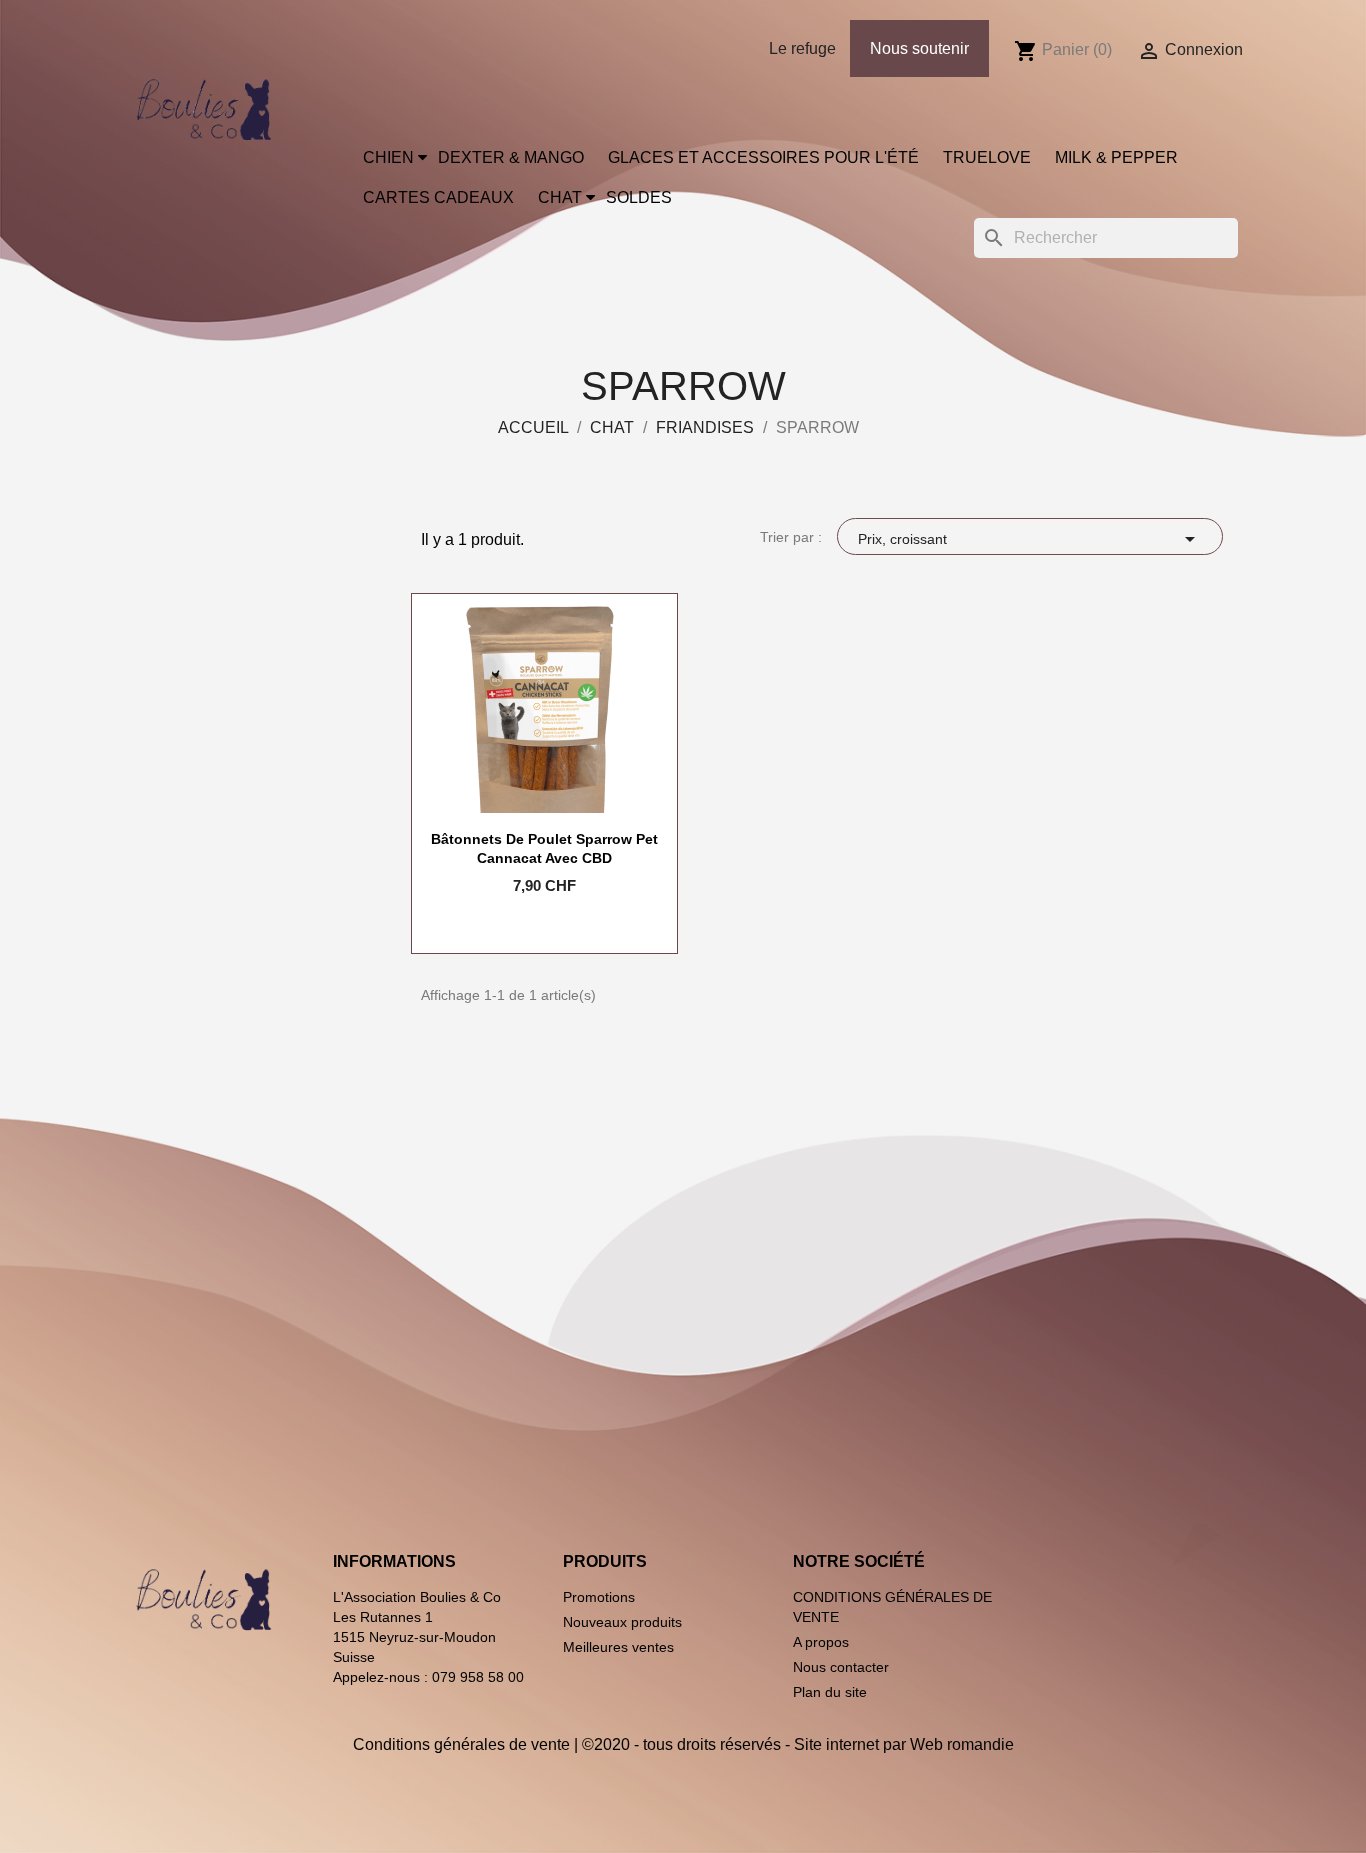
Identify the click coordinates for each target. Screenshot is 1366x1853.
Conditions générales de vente (461, 1744)
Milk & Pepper (1116, 157)
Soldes (639, 197)
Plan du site (830, 1692)
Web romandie (962, 1744)
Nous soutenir (919, 48)
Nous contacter (841, 1667)
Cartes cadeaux (438, 197)
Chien (388, 157)
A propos (821, 1642)
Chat (560, 197)
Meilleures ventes (618, 1647)
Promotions (599, 1597)
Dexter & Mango (511, 157)
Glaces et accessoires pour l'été (763, 157)
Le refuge (802, 48)
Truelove (987, 157)
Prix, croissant (1030, 539)
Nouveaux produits (622, 1622)
